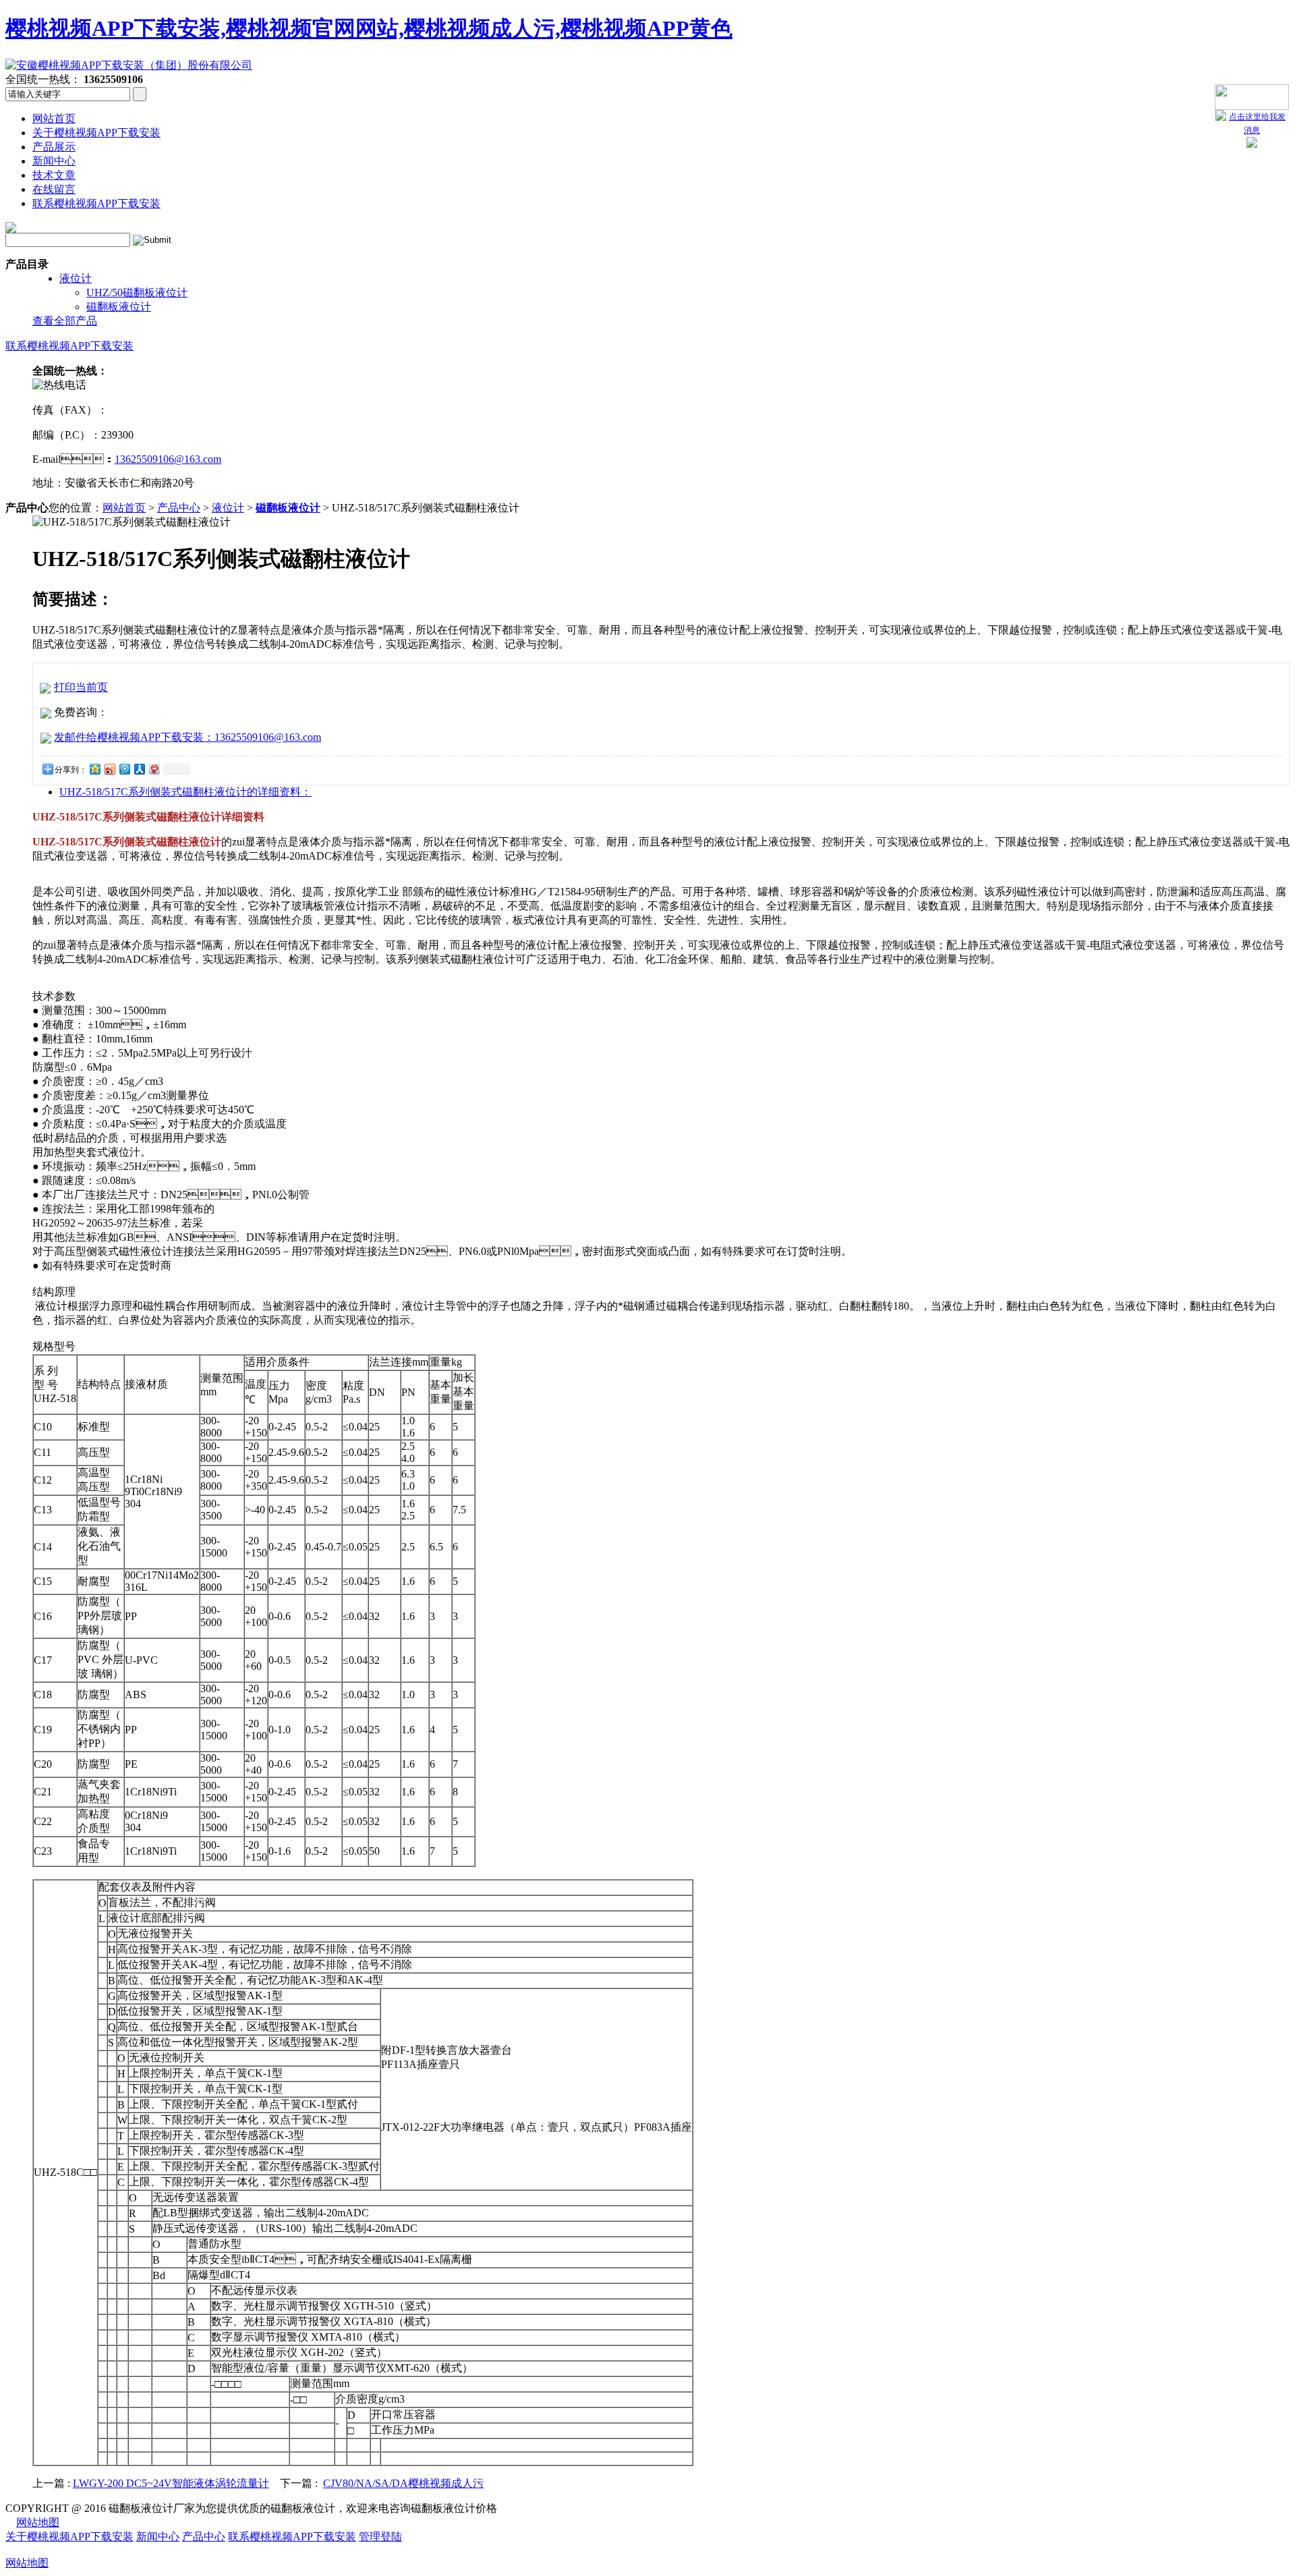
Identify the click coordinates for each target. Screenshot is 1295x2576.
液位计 (76, 278)
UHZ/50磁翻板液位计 (137, 292)
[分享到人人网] (139, 769)
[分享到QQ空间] (94, 769)
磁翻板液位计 (119, 307)
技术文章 (54, 175)
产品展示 (54, 147)
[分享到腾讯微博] (124, 769)
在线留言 (54, 189)
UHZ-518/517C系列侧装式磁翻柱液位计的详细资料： (185, 792)
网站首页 (54, 118)
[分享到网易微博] (154, 769)
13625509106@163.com (168, 459)
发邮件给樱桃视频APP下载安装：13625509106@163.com (188, 737)
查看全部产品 (65, 321)
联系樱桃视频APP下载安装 (96, 203)
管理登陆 (380, 2537)
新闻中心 (54, 161)
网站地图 (38, 2522)
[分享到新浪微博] (109, 769)
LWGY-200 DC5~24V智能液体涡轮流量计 (171, 2483)
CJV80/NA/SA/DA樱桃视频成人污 (403, 2483)
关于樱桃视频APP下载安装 (96, 133)
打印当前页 (81, 687)
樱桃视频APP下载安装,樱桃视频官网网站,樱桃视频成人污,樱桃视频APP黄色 (369, 28)
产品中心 (179, 508)
